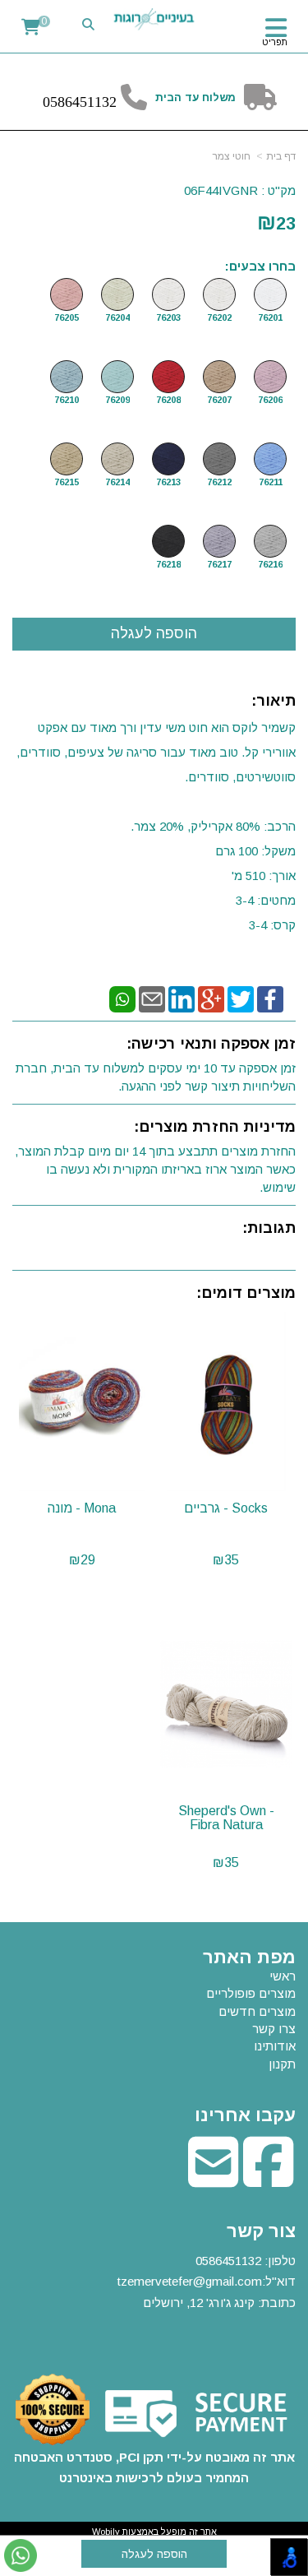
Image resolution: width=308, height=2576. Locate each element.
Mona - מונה (82, 1508)
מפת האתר (249, 1957)
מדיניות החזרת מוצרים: (215, 1127)
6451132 (91, 102)
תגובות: (269, 1228)
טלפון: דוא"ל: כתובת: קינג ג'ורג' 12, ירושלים (207, 2282)
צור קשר (261, 2231)
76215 (67, 482)
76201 (270, 317)
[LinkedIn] (182, 998)
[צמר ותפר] (154, 19)
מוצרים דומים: (246, 1293)
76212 (219, 482)
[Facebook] (270, 998)
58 (57, 102)
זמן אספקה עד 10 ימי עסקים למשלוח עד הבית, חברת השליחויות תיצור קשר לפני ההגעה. (156, 1077)
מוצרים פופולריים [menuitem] (251, 1993)
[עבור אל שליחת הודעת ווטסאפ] (21, 2555)
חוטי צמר (232, 156)
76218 (168, 564)
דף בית (281, 156)
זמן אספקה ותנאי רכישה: (211, 1044)
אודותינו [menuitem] (275, 2046)
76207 (219, 400)
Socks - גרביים (226, 1508)
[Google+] (211, 998)
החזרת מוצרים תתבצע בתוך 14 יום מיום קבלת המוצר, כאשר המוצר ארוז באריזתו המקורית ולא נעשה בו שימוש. (155, 1169)
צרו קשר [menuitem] (274, 2029)
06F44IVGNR (221, 190)
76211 (271, 482)
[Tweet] (241, 998)
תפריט (275, 42)
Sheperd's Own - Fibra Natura (226, 1818)
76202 (219, 317)
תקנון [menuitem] (282, 2064)
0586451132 (228, 2261)
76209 (117, 400)
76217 (219, 564)
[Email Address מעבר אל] (213, 2179)
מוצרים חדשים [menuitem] (257, 2011)
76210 (67, 400)
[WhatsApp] (122, 998)
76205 (67, 317)
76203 (168, 317)
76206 (270, 400)
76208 (168, 400)
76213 (168, 482)
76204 (117, 317)
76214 (117, 482)
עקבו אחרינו (245, 2115)
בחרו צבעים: (260, 266)
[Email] (152, 998)
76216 (270, 564)
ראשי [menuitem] (283, 1976)
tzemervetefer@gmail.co (184, 2281)
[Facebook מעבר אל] (268, 2179)
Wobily (106, 2532)
